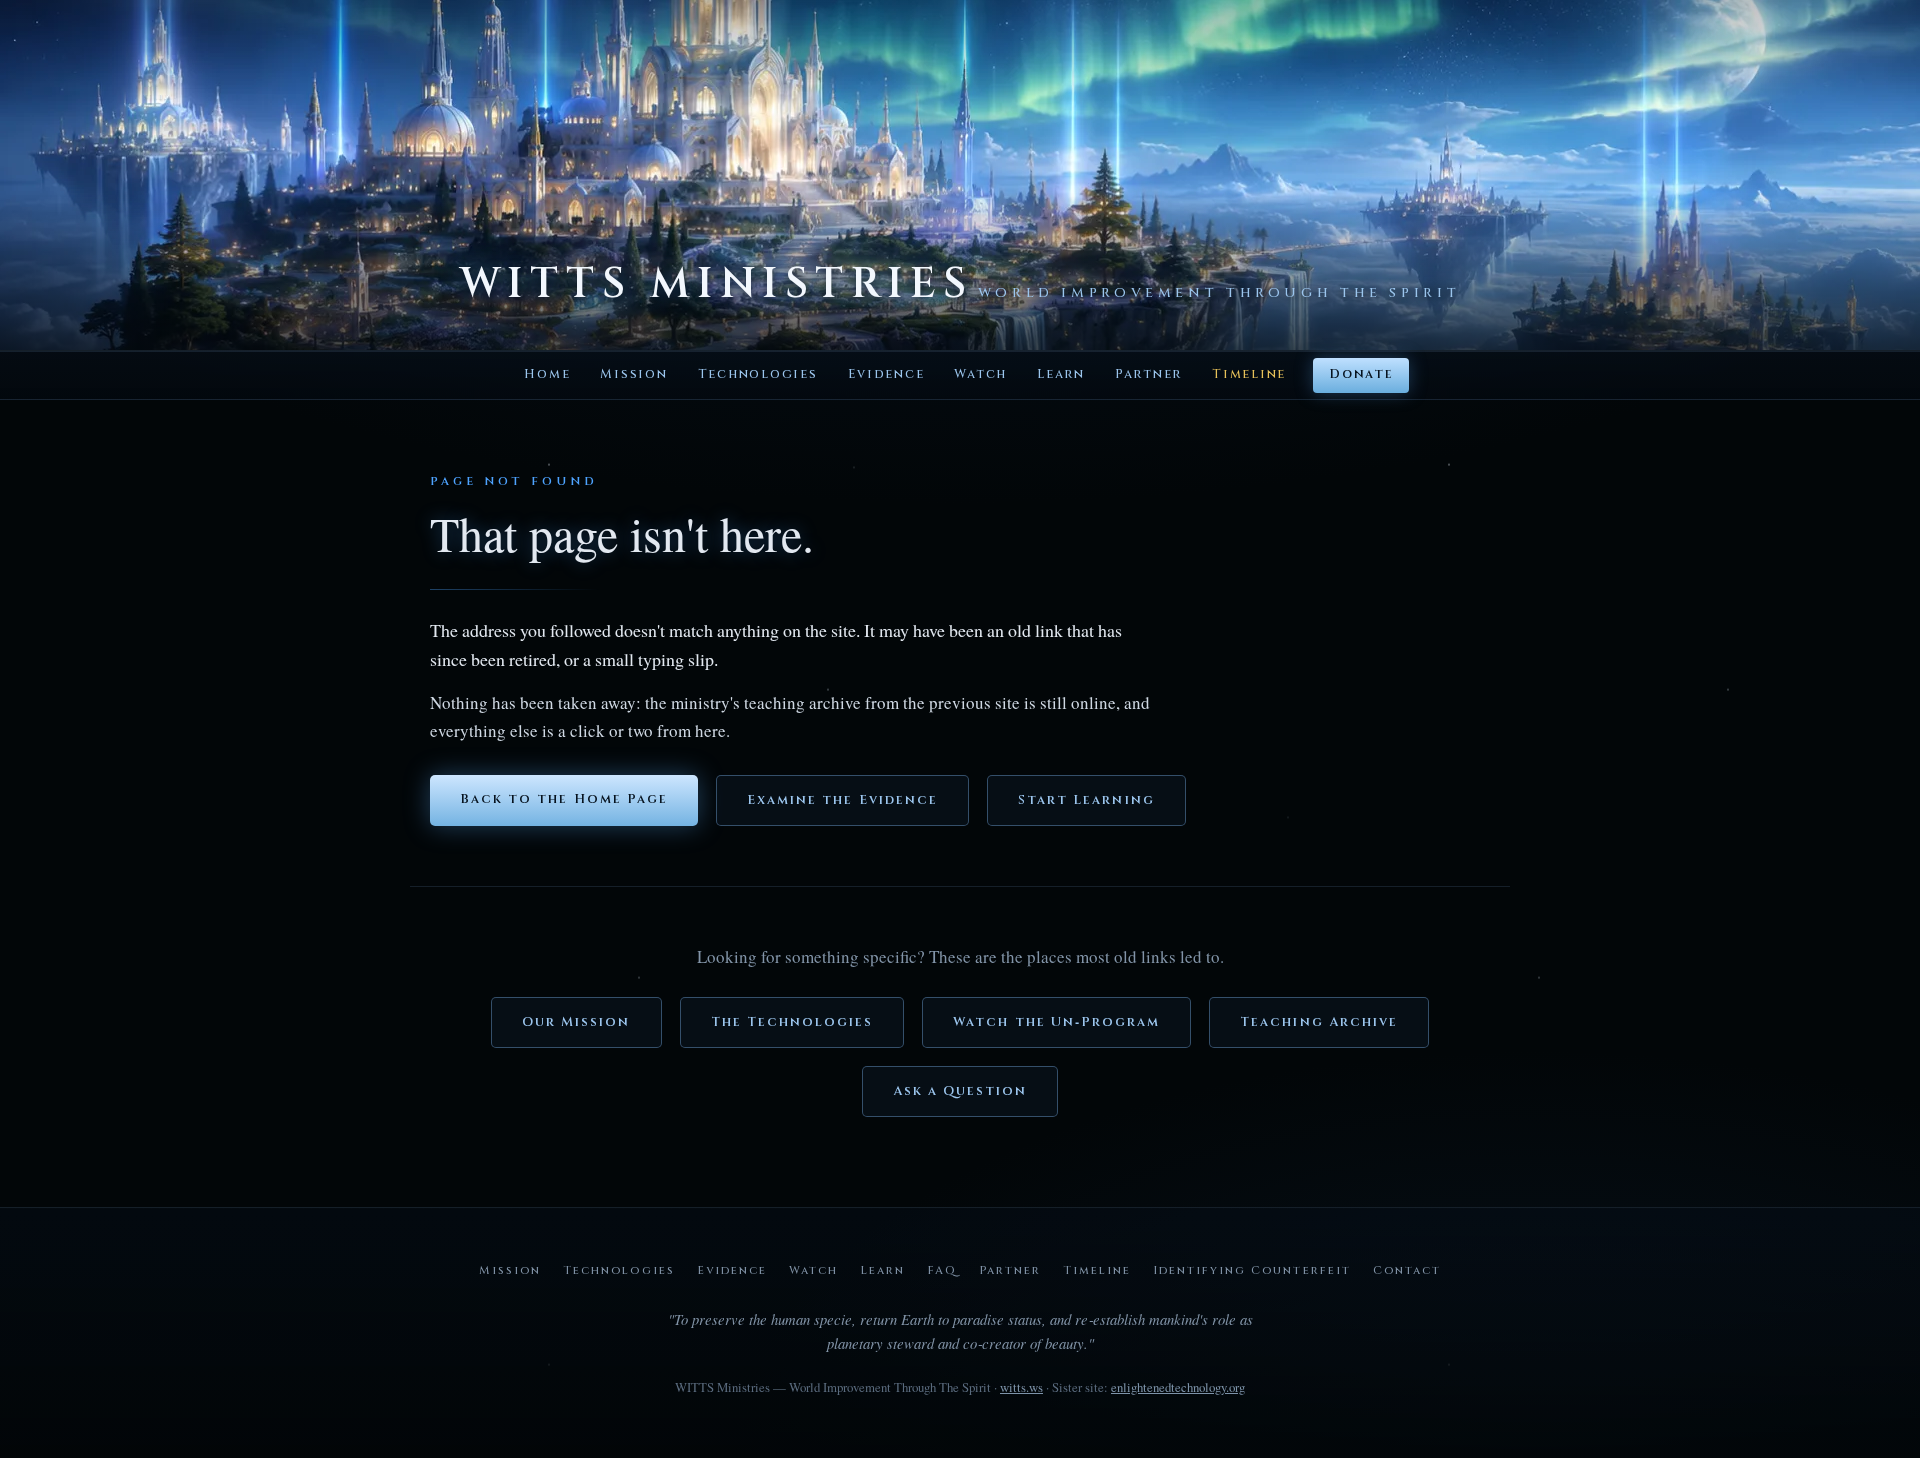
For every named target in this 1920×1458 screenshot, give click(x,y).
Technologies (758, 374)
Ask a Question (960, 1091)
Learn (1061, 374)
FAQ (942, 1270)
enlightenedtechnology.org (1178, 1387)
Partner (1148, 374)
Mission (633, 374)
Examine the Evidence (842, 800)
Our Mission (576, 1022)
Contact (1407, 1270)
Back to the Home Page (564, 799)
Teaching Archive (1319, 1022)
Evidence (886, 374)
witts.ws (1021, 1387)
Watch (980, 374)
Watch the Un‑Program (1056, 1022)
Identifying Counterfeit (1251, 1270)
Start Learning (1086, 800)
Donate (1360, 374)
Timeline (1249, 374)
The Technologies (792, 1022)
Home (547, 374)
